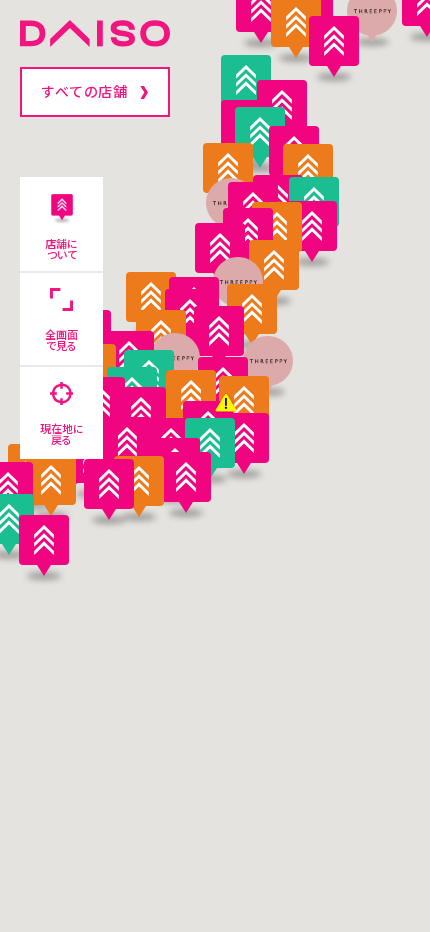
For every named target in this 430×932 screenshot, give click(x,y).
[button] (109, 489)
